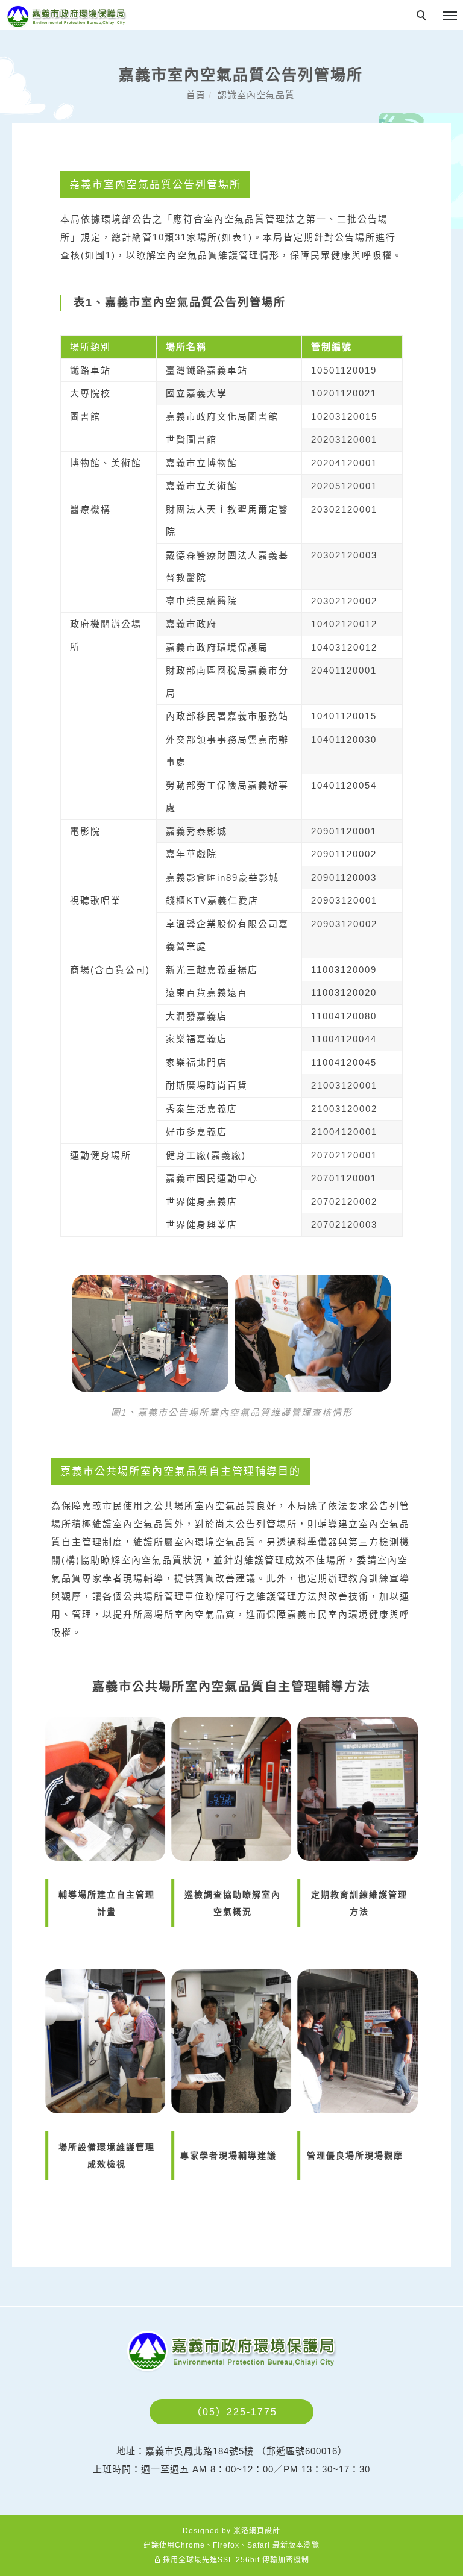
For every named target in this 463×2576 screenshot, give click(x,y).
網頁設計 (265, 2531)
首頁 (196, 95)
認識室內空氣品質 (256, 95)
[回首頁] (66, 17)
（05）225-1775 (235, 2412)
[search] (423, 17)
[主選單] (450, 16)
